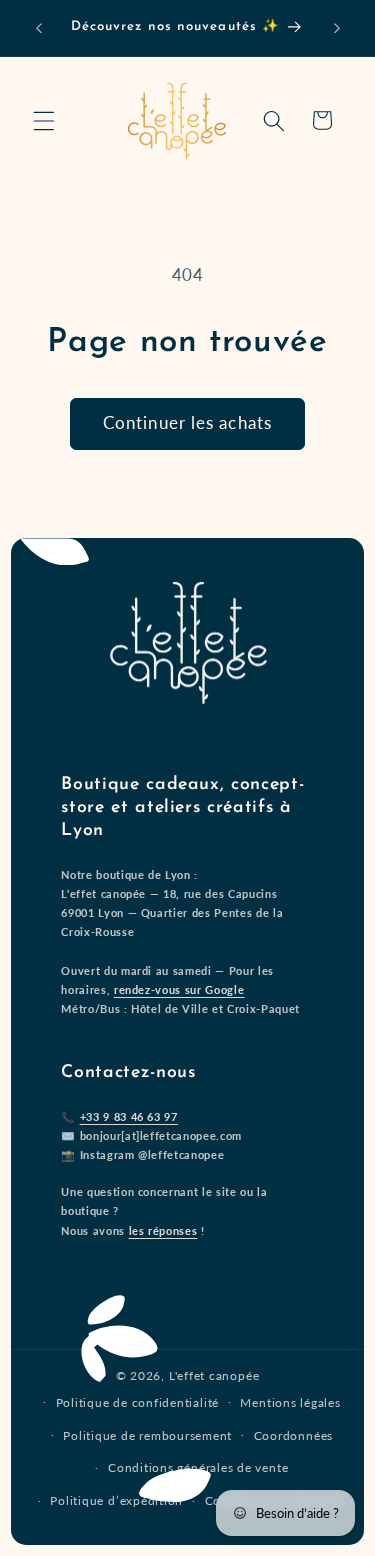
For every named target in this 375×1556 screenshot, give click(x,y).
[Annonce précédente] (39, 28)
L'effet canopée (214, 1375)
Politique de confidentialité (138, 1402)
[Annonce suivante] (337, 28)
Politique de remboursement (147, 1435)
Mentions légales (290, 1402)
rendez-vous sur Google (179, 989)
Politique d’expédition (116, 1500)
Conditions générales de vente (198, 1467)
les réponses (163, 1230)
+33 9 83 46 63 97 (129, 1116)
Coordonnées (293, 1435)
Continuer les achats (187, 423)
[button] (44, 120)
